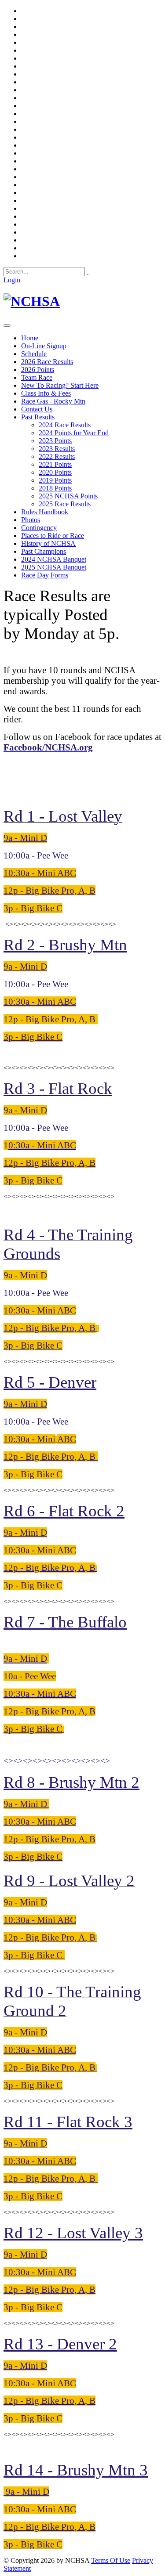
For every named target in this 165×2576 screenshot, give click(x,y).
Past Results (38, 417)
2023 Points (55, 441)
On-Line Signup (44, 346)
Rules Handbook (45, 512)
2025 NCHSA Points (68, 496)
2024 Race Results (65, 425)
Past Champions (44, 551)
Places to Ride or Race (53, 536)
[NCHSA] (32, 301)
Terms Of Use (111, 2560)
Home (30, 338)
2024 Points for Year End (74, 433)
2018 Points (55, 488)
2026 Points (38, 370)
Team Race (37, 377)
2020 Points (55, 472)
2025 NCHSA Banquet (54, 567)
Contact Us (37, 409)
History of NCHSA (48, 543)
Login (12, 280)
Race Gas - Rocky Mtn (53, 401)
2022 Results (57, 456)
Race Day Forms (45, 575)
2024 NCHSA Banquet (54, 559)
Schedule (34, 354)
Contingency (39, 528)
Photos (31, 520)
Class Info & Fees (46, 393)
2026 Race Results (47, 362)
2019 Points (55, 480)
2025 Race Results (65, 504)
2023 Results (57, 449)
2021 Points (55, 464)
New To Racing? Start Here (60, 385)
